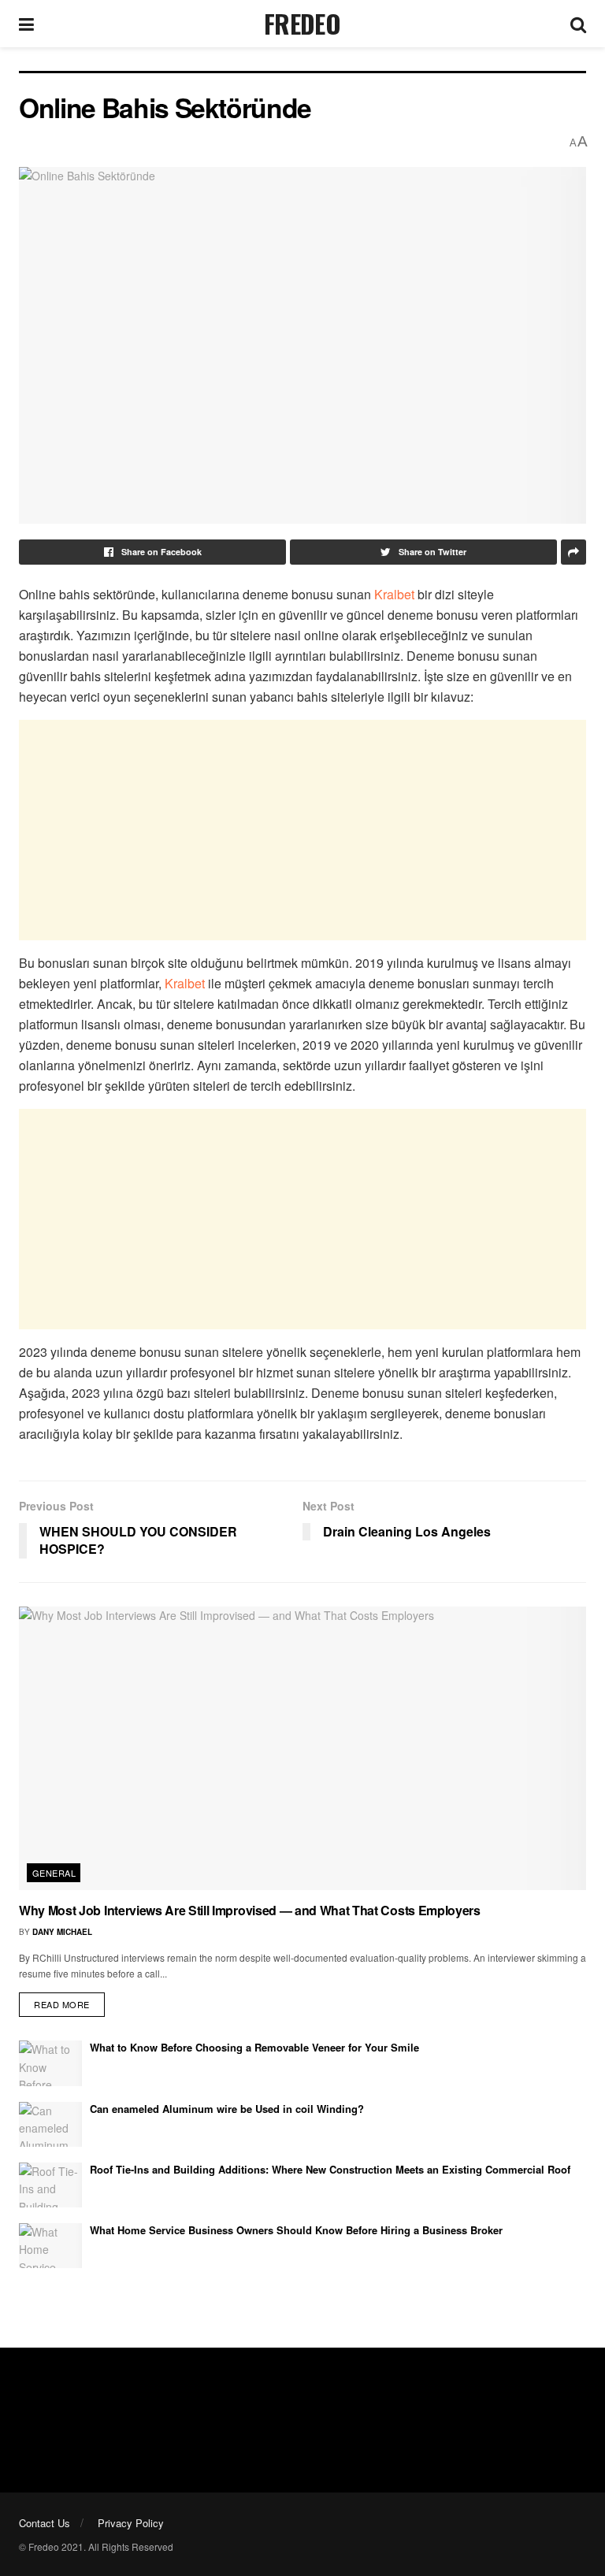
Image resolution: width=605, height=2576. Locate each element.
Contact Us (45, 2523)
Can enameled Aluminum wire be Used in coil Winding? (227, 2109)
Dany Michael (62, 1932)
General (54, 1873)
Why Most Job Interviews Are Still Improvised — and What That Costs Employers (250, 1910)
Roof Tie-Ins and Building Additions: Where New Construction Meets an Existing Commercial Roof (330, 2169)
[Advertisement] (302, 830)
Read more (62, 2004)
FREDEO (302, 24)
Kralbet (394, 594)
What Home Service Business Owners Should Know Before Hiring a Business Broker (296, 2230)
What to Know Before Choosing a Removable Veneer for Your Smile (254, 2047)
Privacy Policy (131, 2523)
